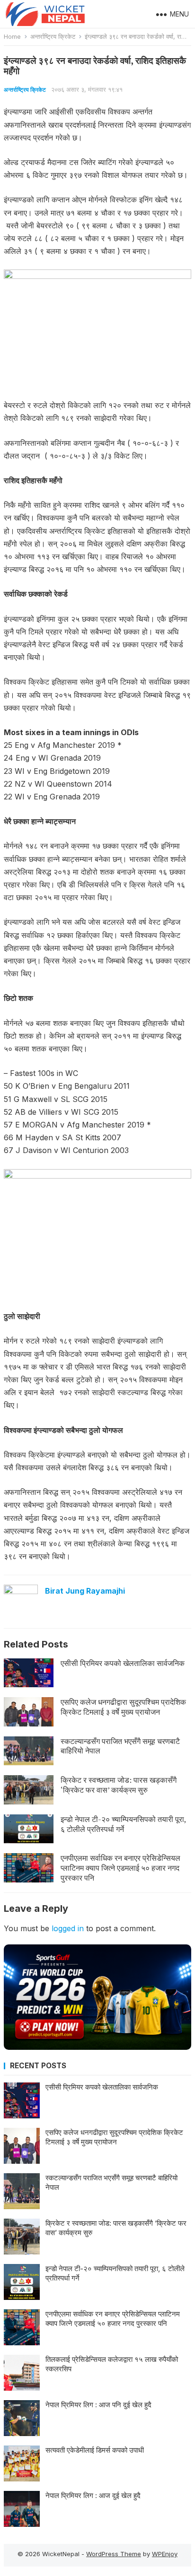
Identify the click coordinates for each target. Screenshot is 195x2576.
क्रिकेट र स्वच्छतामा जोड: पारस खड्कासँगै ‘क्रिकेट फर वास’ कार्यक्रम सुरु (119, 1785)
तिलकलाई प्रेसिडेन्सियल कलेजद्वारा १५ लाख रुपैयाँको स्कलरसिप (112, 2364)
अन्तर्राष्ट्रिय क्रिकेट (53, 36)
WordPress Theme (114, 2554)
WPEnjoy (165, 2554)
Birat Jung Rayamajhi (85, 1591)
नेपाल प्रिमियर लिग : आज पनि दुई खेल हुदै (98, 2405)
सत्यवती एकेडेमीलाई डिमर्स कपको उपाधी (95, 2450)
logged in (68, 1928)
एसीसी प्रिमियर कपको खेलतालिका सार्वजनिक (123, 1663)
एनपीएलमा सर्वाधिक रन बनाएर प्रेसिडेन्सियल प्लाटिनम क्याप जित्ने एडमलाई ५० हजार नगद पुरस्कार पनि (120, 1868)
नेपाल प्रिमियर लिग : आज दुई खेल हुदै (93, 2495)
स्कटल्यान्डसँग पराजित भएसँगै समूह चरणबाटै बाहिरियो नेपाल (120, 1746)
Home (12, 36)
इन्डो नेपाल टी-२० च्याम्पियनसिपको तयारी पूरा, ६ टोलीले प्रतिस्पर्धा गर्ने (123, 1824)
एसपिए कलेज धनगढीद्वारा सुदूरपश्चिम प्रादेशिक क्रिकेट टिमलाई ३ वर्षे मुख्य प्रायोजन (123, 1707)
